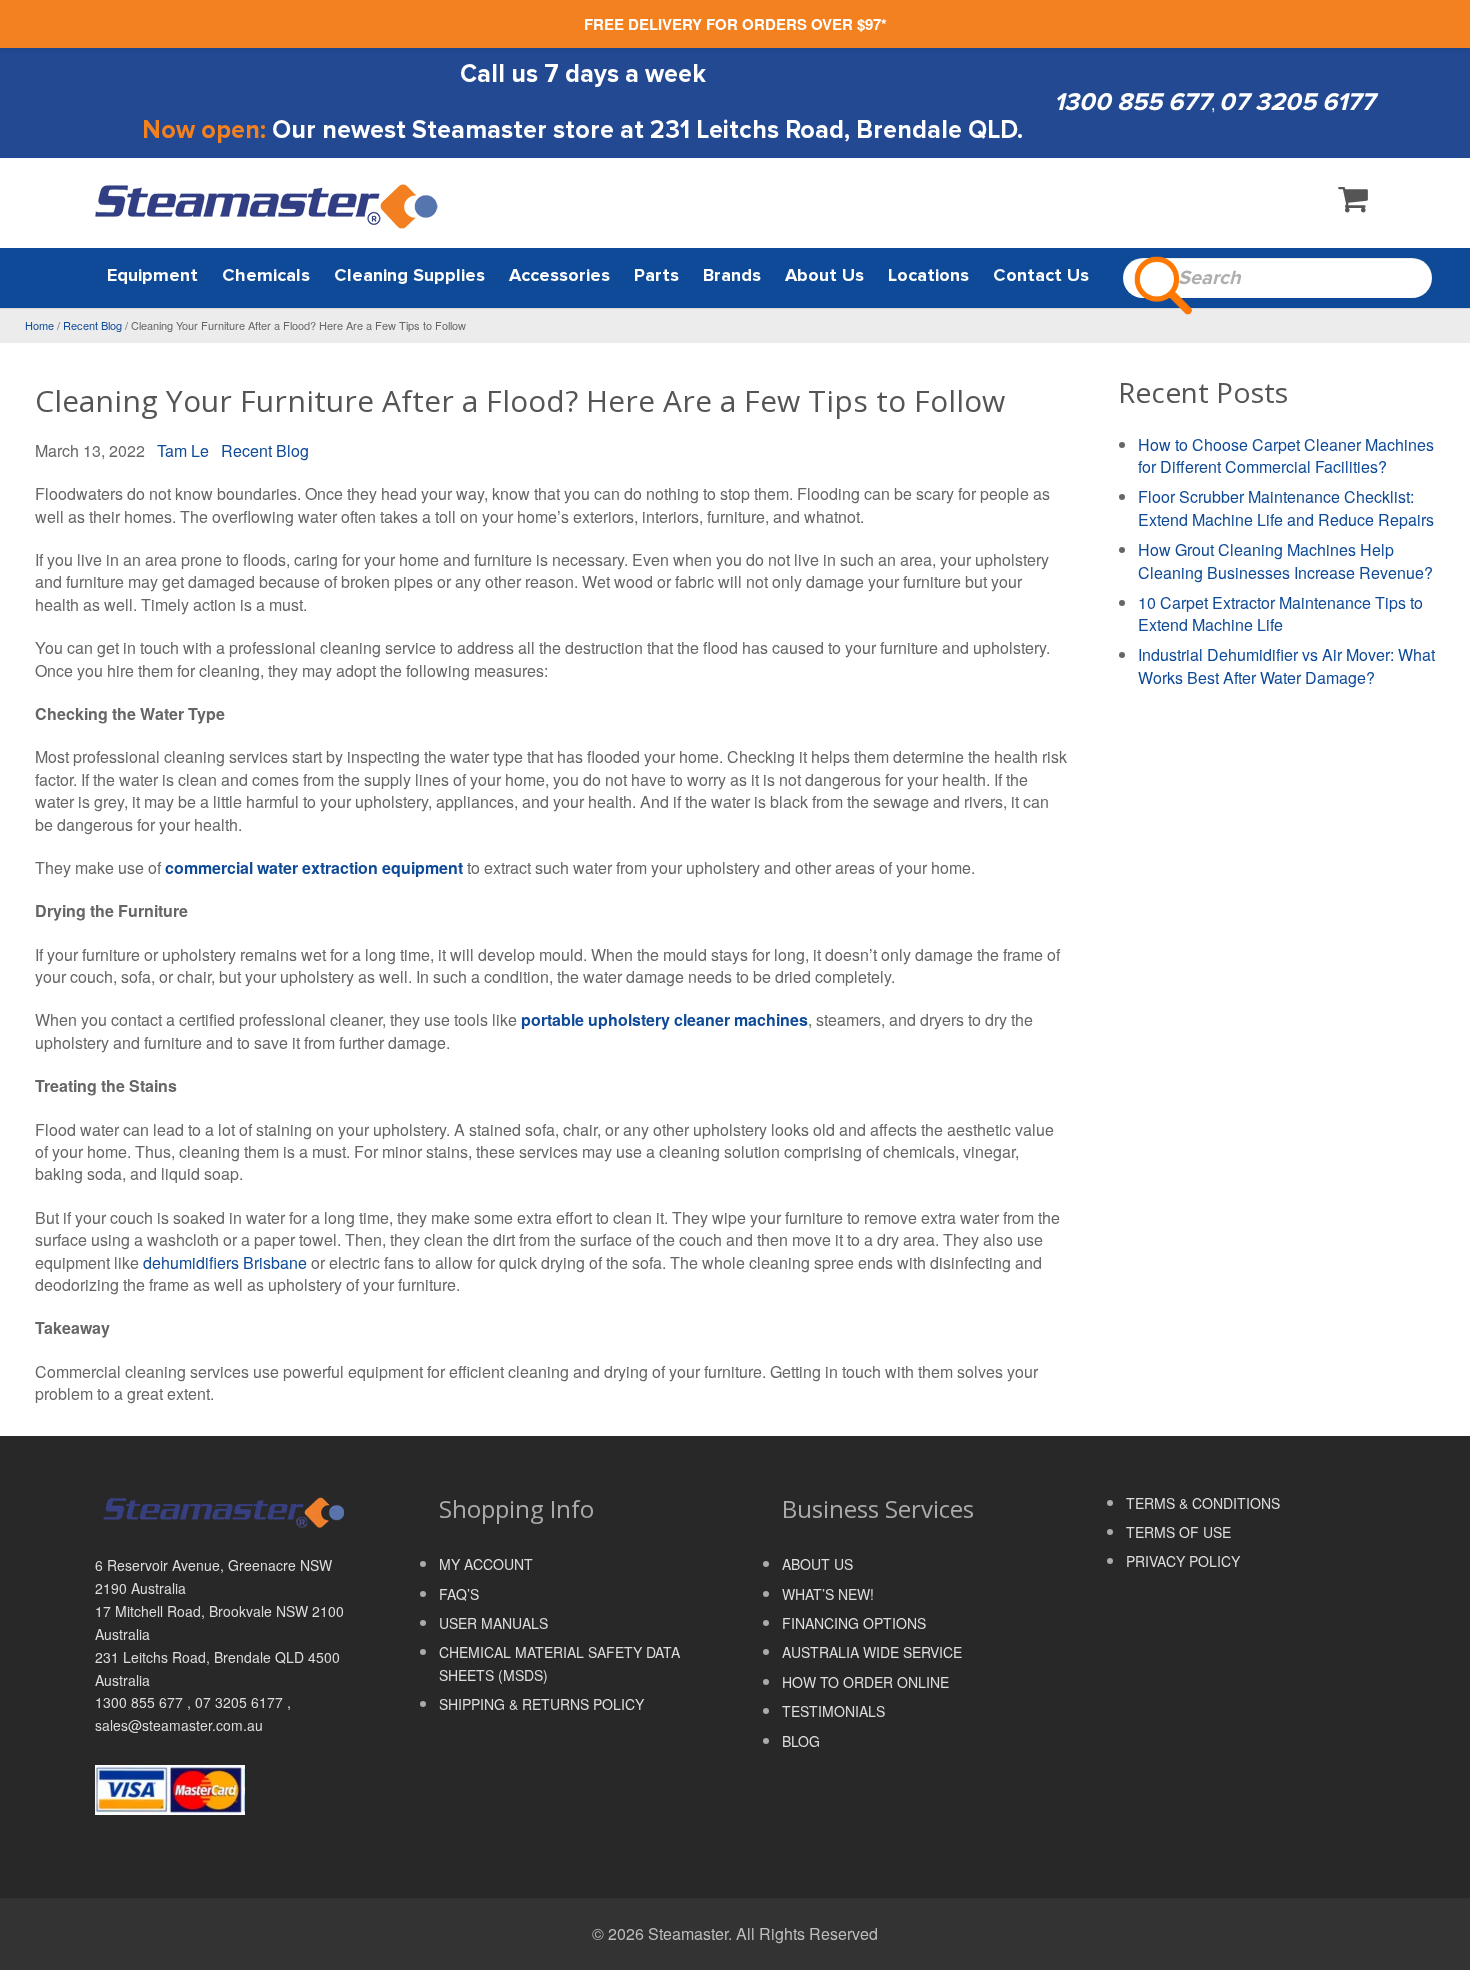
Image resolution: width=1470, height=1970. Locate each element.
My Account (486, 1564)
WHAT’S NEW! (828, 1594)
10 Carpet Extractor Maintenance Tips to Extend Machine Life (1280, 614)
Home (39, 325)
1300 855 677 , (145, 1702)
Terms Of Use (1178, 1532)
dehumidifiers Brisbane (225, 1262)
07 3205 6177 (1297, 102)
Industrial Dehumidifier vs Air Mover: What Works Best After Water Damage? (1286, 666)
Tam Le (183, 450)
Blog (801, 1741)
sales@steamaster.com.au (179, 1725)
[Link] (268, 205)
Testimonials (833, 1711)
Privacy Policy (1183, 1561)
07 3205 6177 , (243, 1702)
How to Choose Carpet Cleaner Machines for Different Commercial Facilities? (1286, 456)
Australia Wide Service (872, 1652)
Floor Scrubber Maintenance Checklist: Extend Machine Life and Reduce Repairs (1286, 508)
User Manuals (493, 1623)
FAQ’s (459, 1594)
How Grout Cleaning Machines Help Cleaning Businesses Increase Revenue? (1285, 561)
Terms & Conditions (1203, 1503)
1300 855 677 (1132, 102)
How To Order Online (865, 1682)
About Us (817, 1564)
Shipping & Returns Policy (541, 1704)
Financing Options (854, 1623)
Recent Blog (92, 325)
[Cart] (1353, 203)
